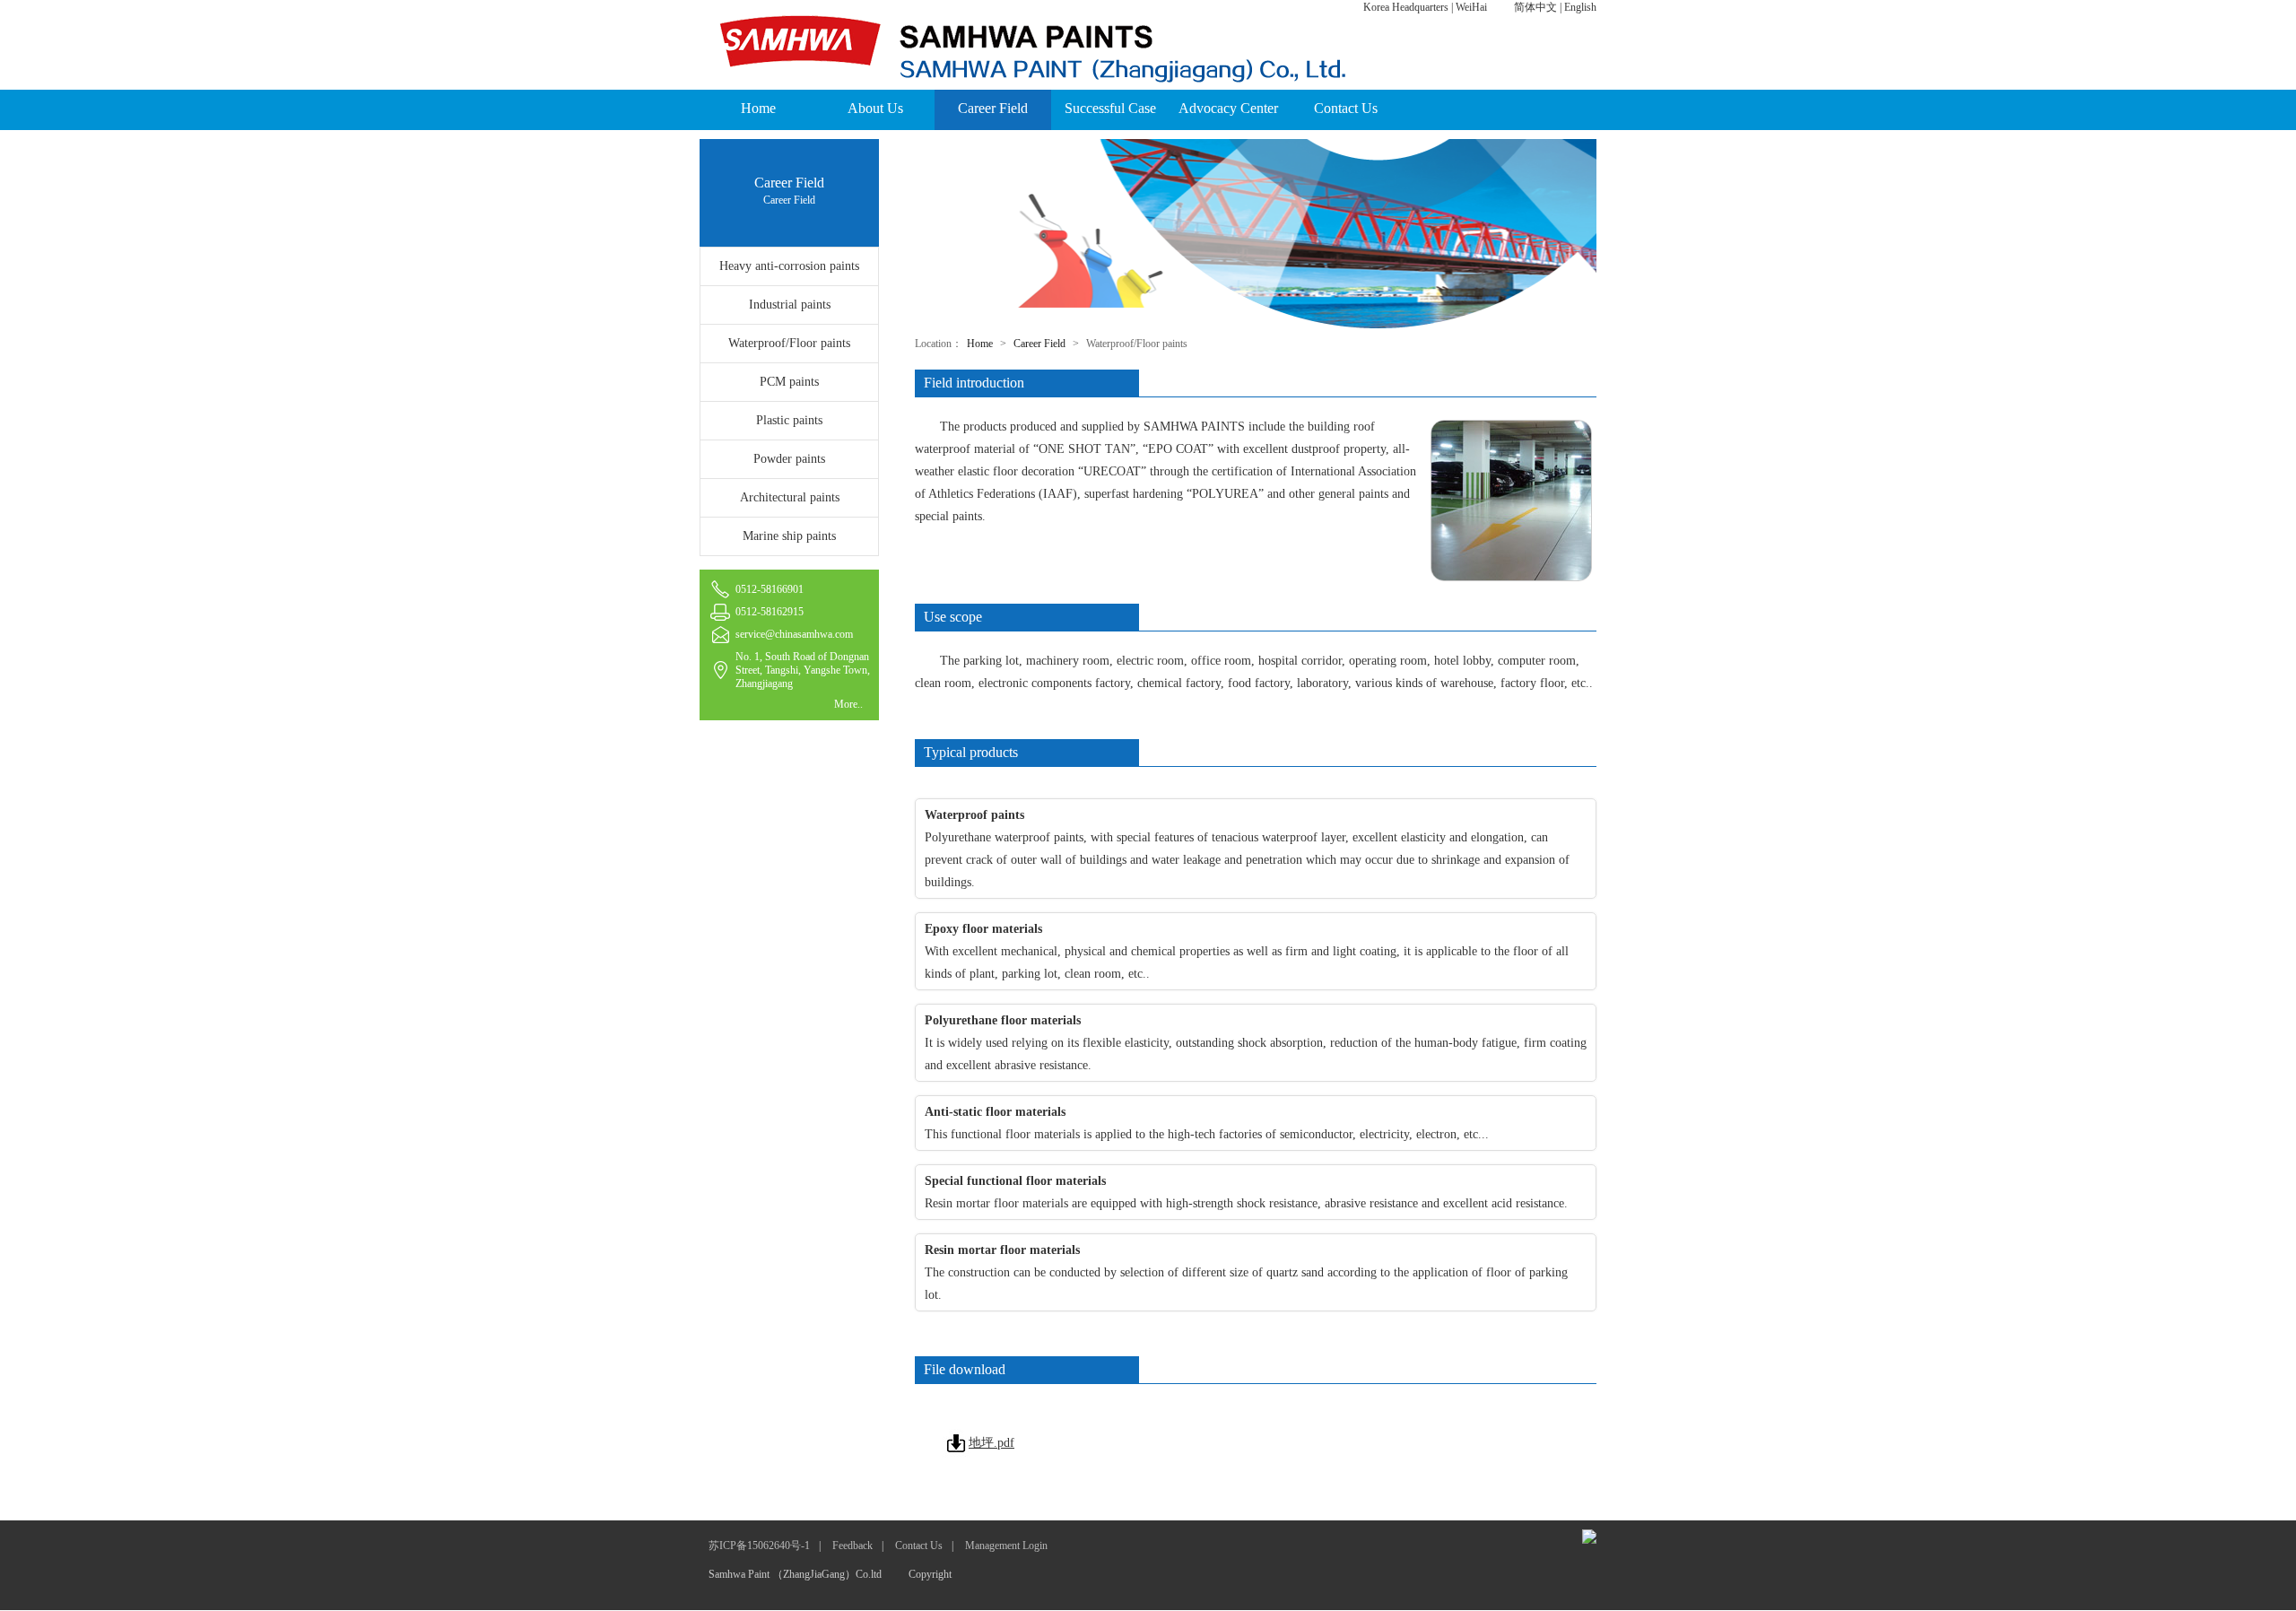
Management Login (1006, 1546)
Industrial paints (790, 305)
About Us (875, 108)
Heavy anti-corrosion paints (789, 266)
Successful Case (1110, 108)
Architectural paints (790, 497)
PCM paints (789, 382)
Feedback (852, 1546)
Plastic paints (789, 420)
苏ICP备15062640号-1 (759, 1546)
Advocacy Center (1228, 108)
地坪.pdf (991, 1443)
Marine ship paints (789, 536)
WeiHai (1471, 7)
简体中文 (1535, 7)
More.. (848, 704)
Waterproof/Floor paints (789, 343)
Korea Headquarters (1406, 7)
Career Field (993, 108)
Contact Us (1346, 108)
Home (758, 108)
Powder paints (789, 459)
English (1580, 7)
